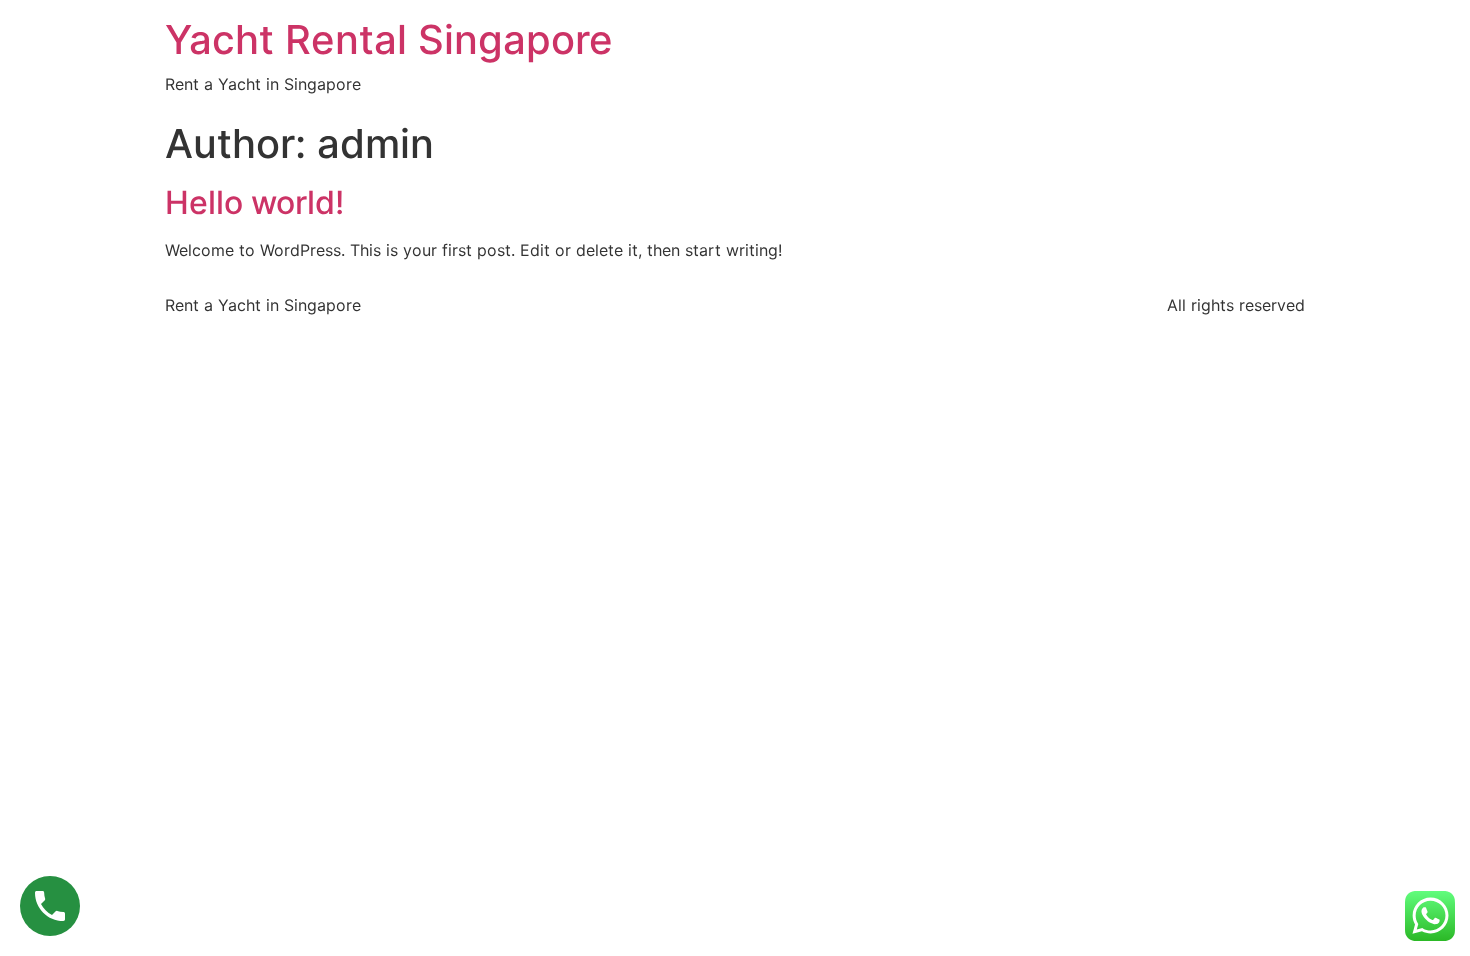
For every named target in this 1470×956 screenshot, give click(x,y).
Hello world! (254, 202)
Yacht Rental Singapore (389, 39)
